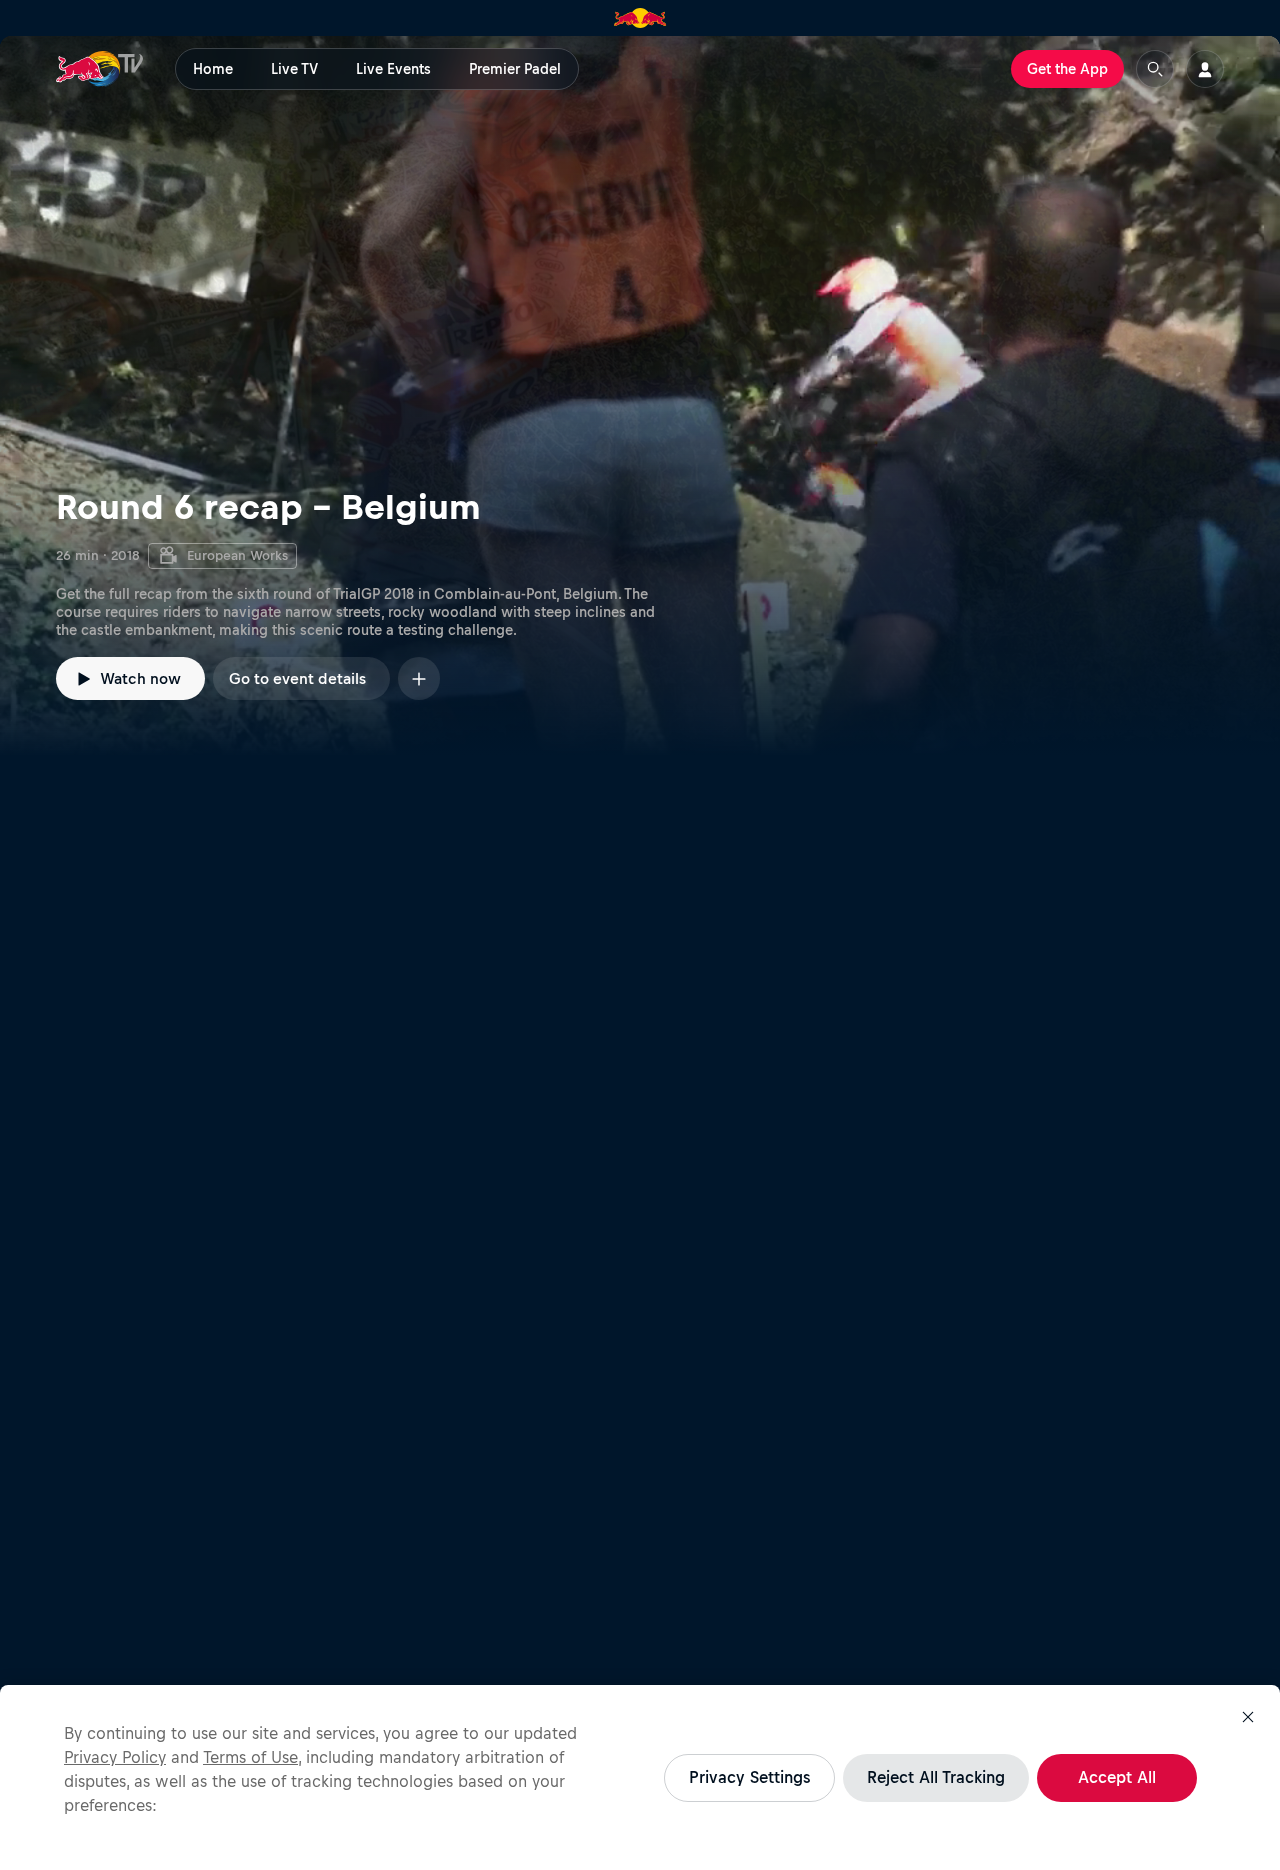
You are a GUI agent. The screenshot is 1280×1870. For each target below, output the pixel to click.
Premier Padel (515, 69)
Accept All (1117, 1777)
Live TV (294, 69)
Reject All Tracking (936, 1777)
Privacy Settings (749, 1777)
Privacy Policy (115, 1757)
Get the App (1067, 69)
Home (213, 69)
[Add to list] (419, 678)
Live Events (393, 69)
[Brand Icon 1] (640, 18)
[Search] (1155, 69)
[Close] (1248, 1717)
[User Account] (1205, 69)
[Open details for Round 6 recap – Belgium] (640, 396)
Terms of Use (250, 1757)
